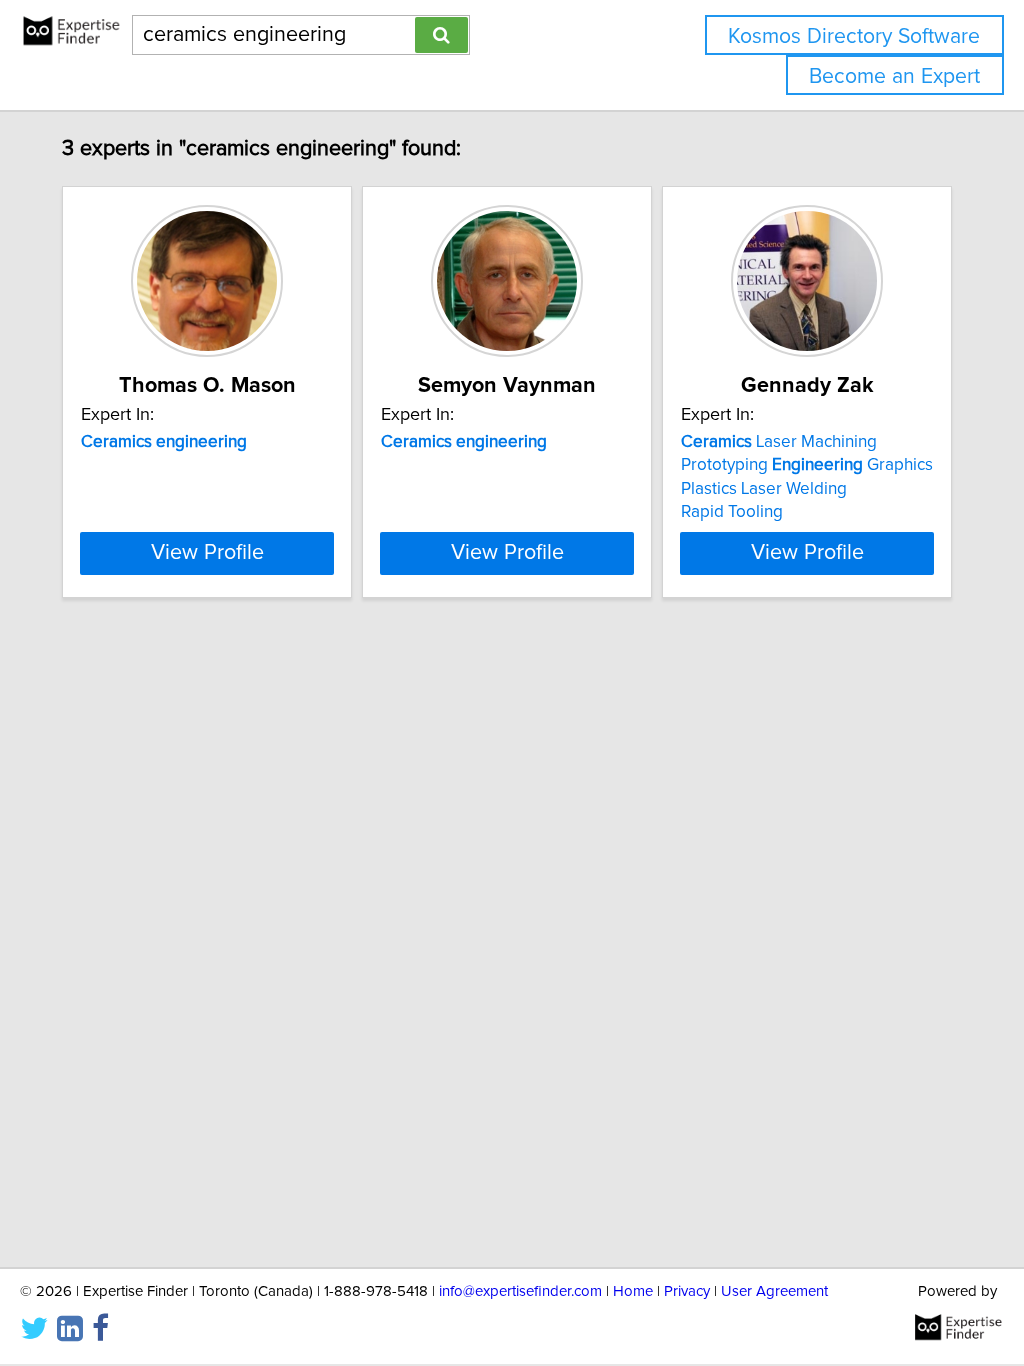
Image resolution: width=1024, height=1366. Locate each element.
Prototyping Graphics (807, 465)
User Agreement (774, 1291)
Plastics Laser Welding (764, 489)
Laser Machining (779, 442)
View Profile (207, 553)
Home (633, 1291)
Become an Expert (894, 76)
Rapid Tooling (732, 512)
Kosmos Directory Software (854, 36)
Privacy (687, 1291)
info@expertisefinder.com (520, 1291)
